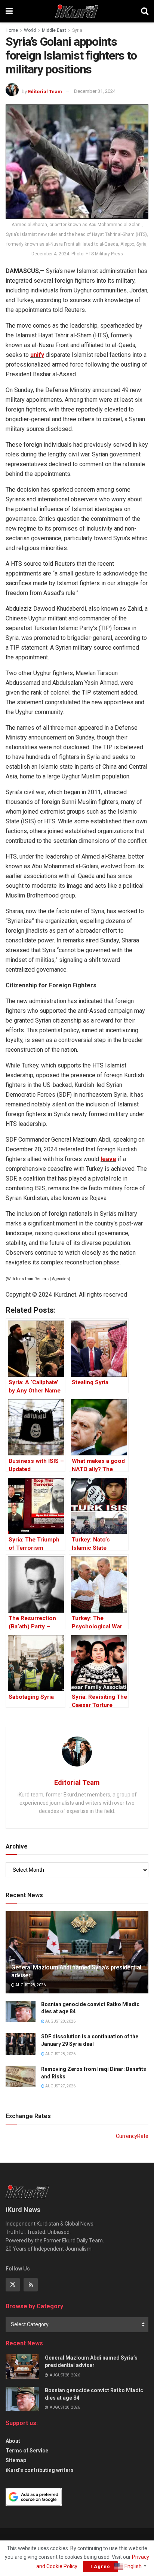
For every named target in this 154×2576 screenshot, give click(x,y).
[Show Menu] (9, 11)
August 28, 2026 (30, 1985)
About (13, 2441)
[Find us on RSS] (31, 2285)
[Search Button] (145, 11)
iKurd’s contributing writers (40, 2470)
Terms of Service (27, 2451)
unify (37, 355)
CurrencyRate (132, 2136)
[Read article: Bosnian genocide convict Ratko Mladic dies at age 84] (21, 2012)
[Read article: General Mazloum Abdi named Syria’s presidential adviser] (22, 2366)
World (30, 30)
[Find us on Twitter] (13, 2285)
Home (12, 30)
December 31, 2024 (95, 91)
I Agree (100, 2566)
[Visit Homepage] (77, 11)
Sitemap (16, 2460)
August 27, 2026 (60, 2086)
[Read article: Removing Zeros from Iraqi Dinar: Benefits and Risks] (21, 2076)
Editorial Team (45, 91)
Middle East (54, 30)
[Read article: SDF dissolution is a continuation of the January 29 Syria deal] (21, 2044)
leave (108, 1159)
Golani (90, 866)
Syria (77, 30)
